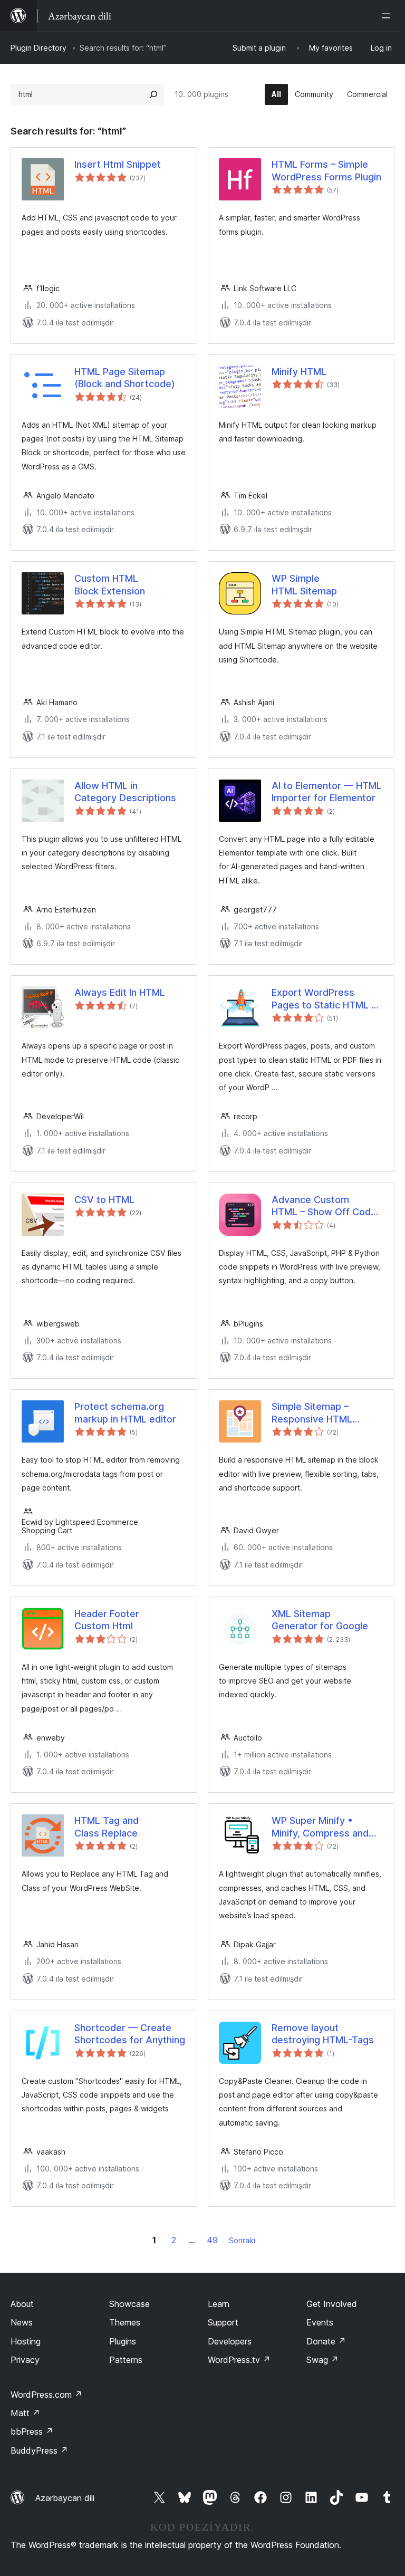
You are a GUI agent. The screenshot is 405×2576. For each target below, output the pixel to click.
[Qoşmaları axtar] (153, 94)
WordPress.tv (239, 2360)
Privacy (25, 2360)
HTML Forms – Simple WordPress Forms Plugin (326, 170)
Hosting (26, 2341)
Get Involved (332, 2304)
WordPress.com (46, 2395)
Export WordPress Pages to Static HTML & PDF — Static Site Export (327, 999)
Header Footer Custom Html (107, 1620)
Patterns (126, 2360)
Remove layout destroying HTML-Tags (323, 2034)
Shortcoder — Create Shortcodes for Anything (130, 2034)
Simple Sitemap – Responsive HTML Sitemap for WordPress (324, 1413)
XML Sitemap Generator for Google (320, 1620)
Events (320, 2322)
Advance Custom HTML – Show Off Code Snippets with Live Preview (324, 1206)
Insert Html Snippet (118, 164)
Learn (219, 2304)
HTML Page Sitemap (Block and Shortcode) (125, 378)
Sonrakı (242, 2240)
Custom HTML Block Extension (110, 584)
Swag (322, 2360)
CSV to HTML (104, 1200)
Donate (326, 2341)
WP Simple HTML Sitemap (304, 584)
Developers (230, 2341)
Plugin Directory (38, 48)
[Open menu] (388, 16)
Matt (25, 2413)
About (22, 2304)
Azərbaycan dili (65, 2498)
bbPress (32, 2431)
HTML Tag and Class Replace (107, 1827)
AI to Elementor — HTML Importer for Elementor (327, 792)
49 (212, 2240)
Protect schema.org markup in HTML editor (125, 1412)
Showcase (129, 2304)
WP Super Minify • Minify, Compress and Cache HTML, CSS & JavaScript (320, 1827)
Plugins (123, 2341)
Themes (125, 2322)
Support (223, 2322)
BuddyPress (39, 2450)
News (22, 2322)
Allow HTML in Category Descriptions (125, 792)
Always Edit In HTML (120, 992)
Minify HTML (299, 372)
